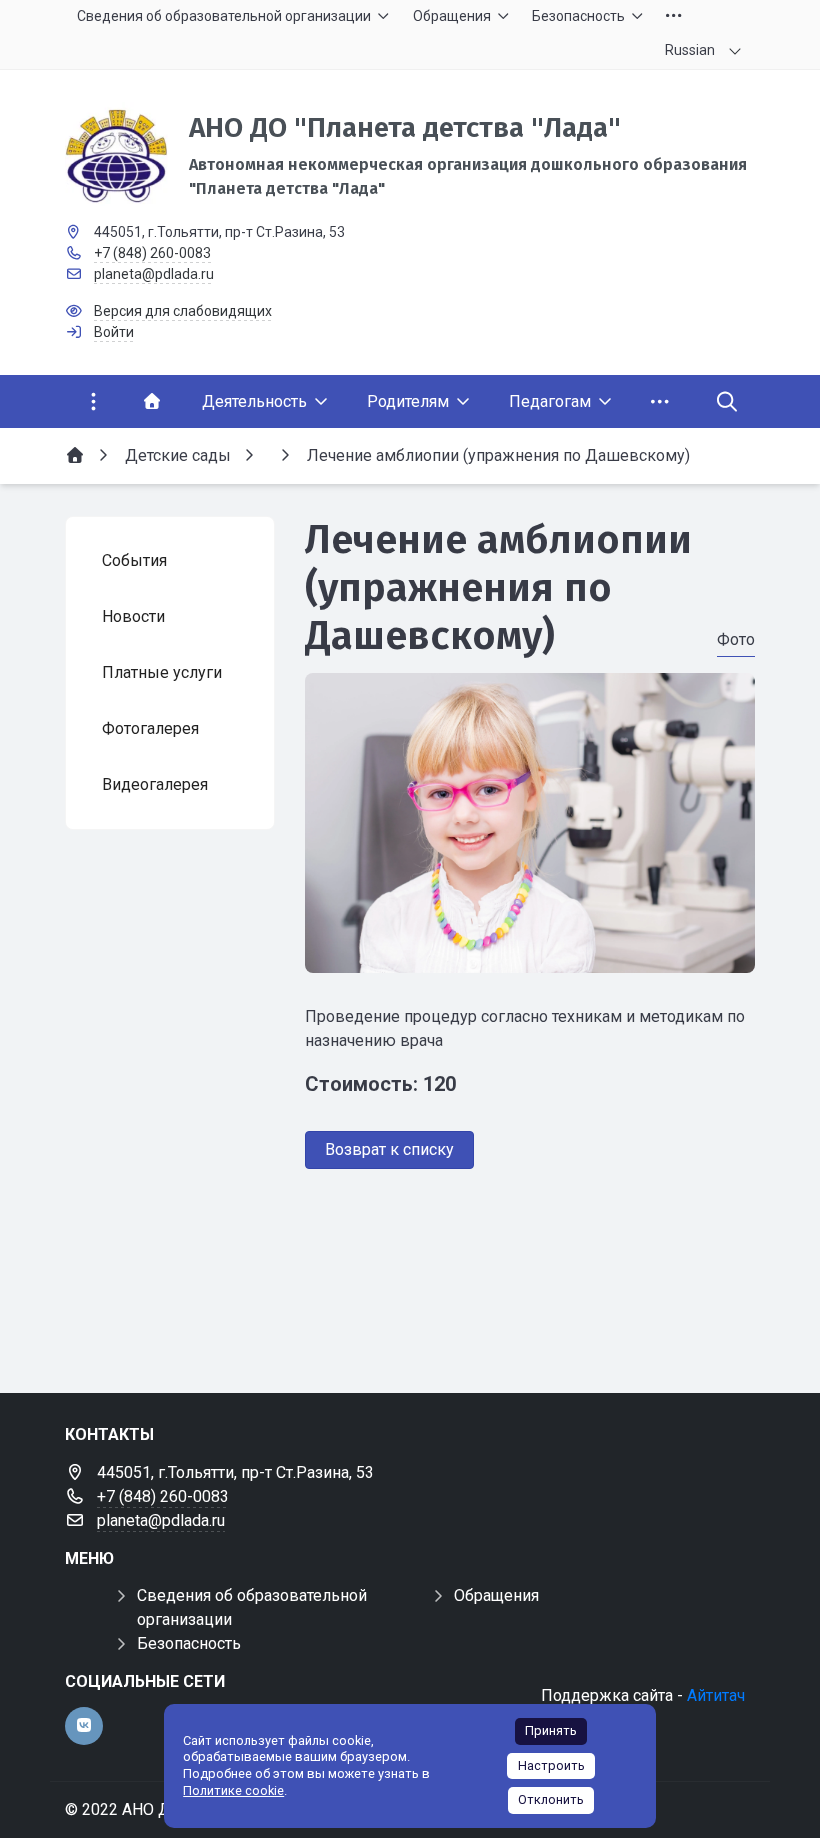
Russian (690, 50)
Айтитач (716, 1695)
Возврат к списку (389, 1149)
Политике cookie (233, 1790)
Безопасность (189, 1643)
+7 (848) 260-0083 (152, 253)
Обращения (496, 1595)
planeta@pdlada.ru (154, 274)
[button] (530, 954)
